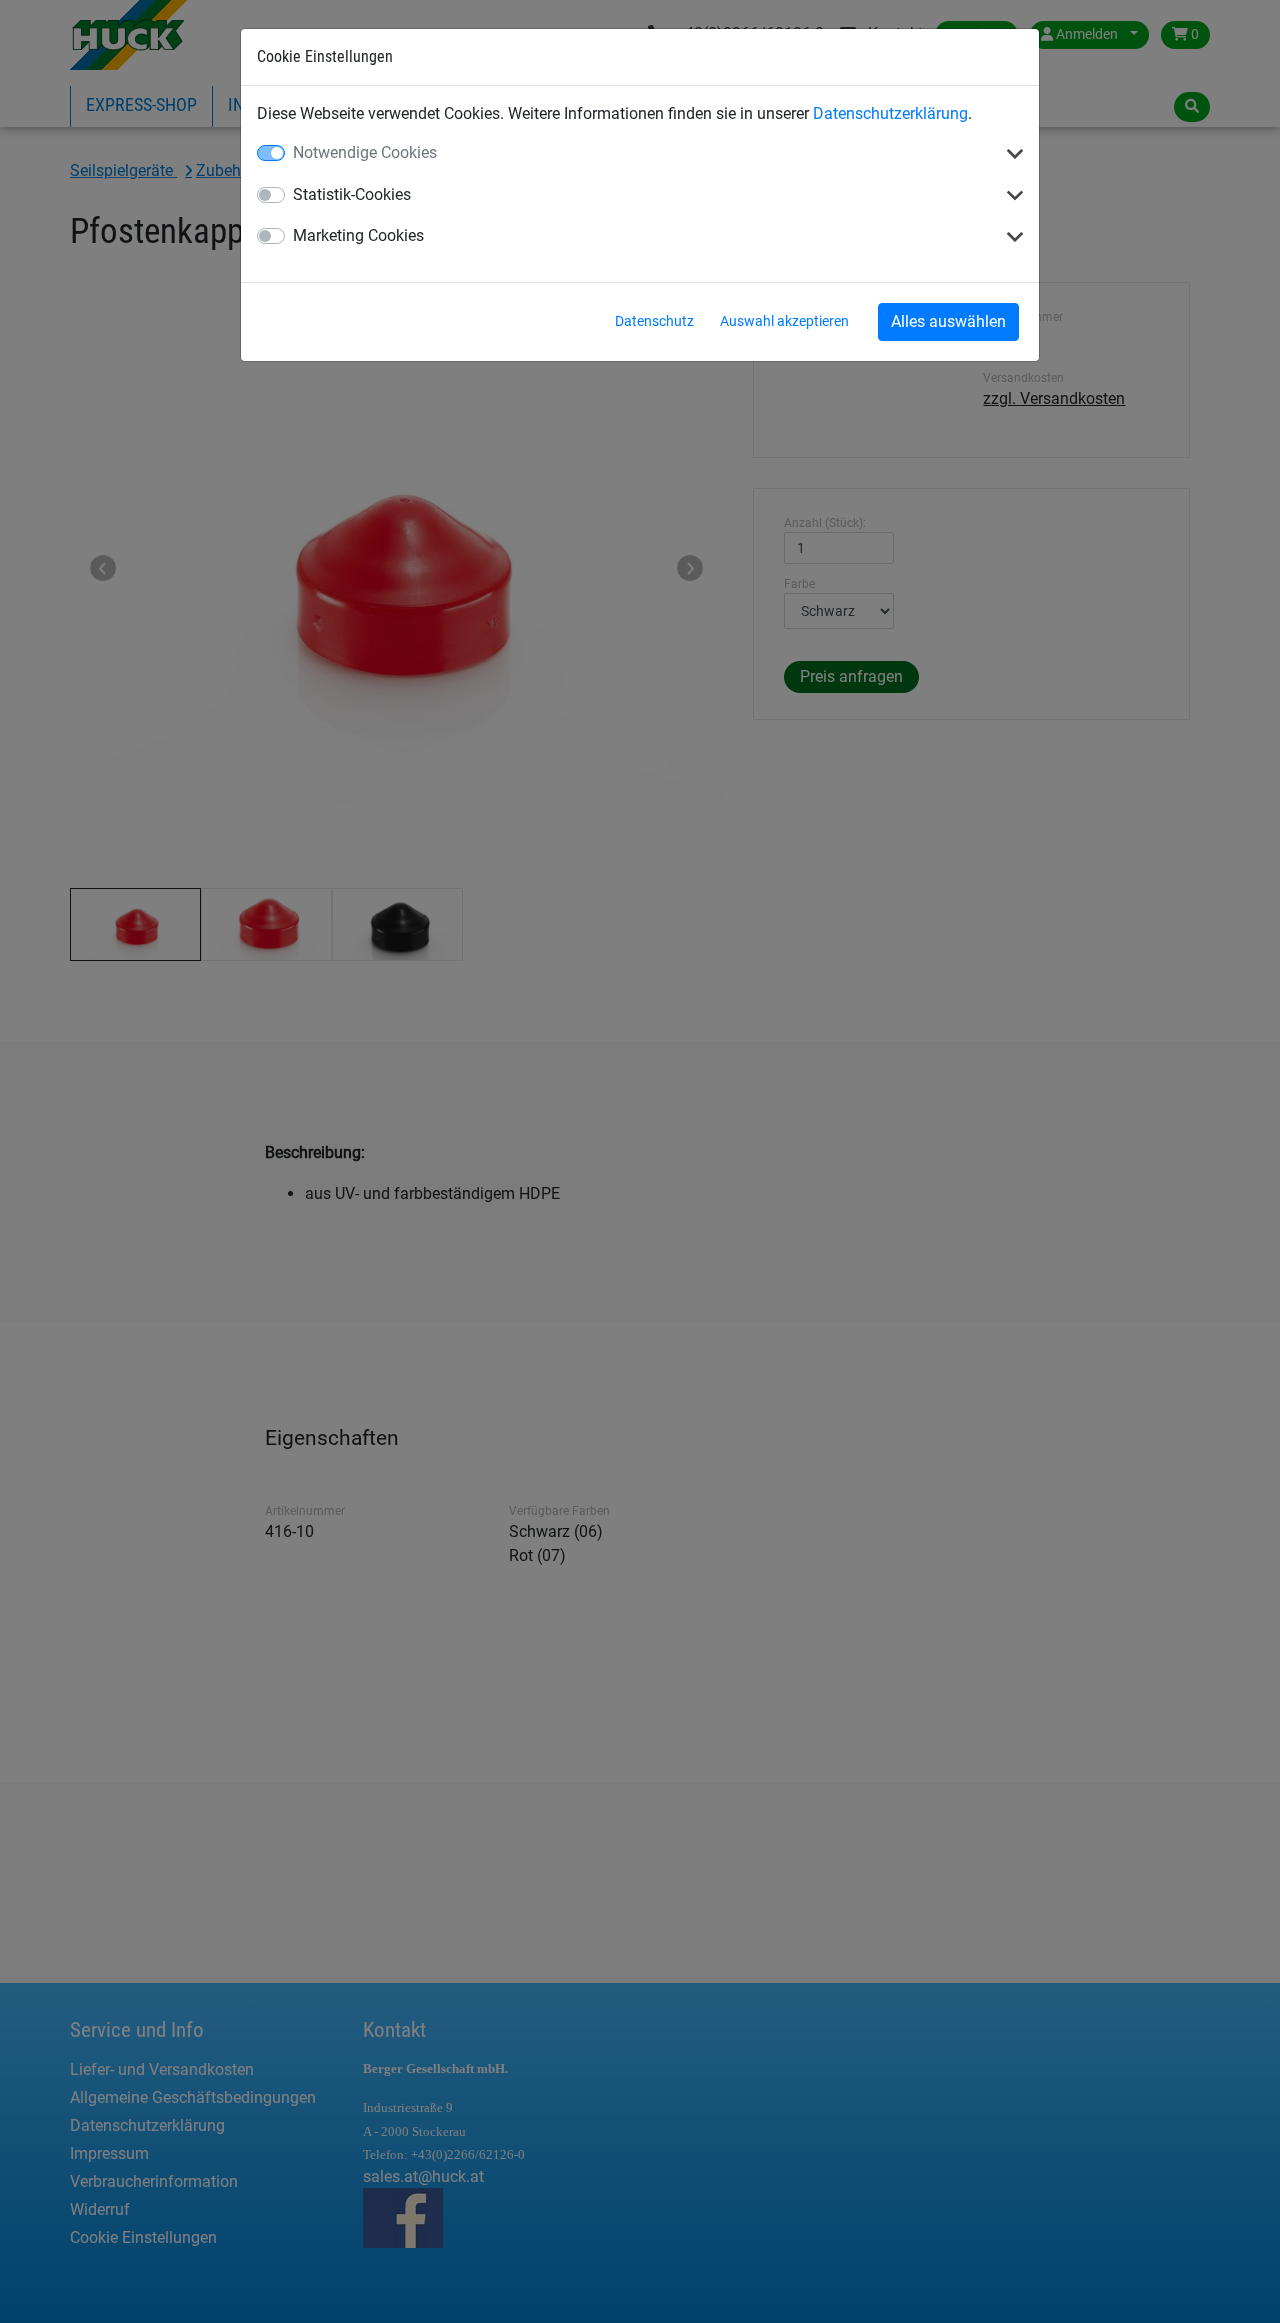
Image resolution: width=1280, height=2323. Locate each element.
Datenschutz (654, 321)
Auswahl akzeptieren (784, 321)
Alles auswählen (948, 321)
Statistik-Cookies (352, 194)
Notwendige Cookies (365, 152)
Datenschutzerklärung (890, 113)
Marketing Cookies (358, 235)
